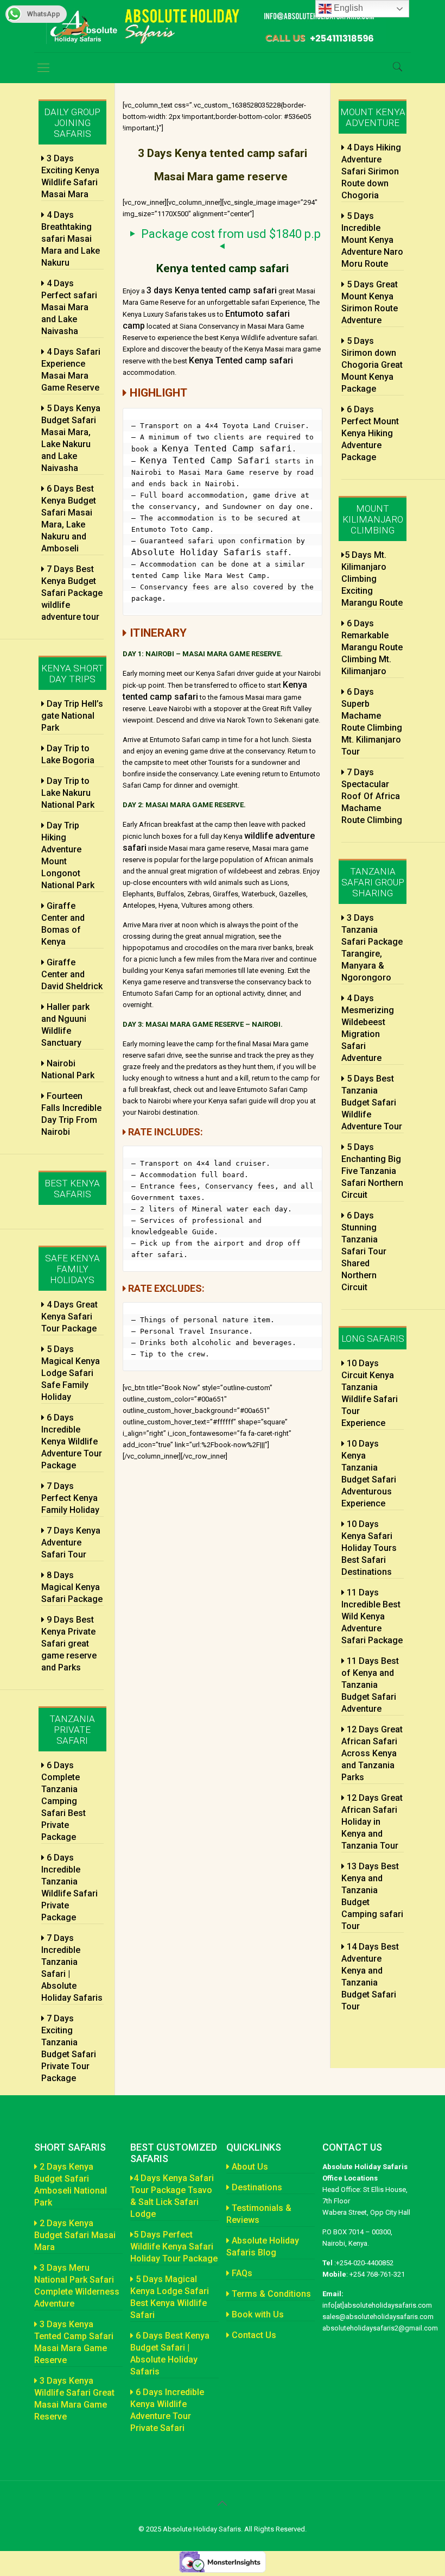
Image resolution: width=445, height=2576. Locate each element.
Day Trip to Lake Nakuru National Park (68, 793)
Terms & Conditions (270, 2294)
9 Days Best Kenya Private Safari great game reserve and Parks (69, 1644)
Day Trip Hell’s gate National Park (72, 716)
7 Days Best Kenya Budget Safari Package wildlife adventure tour (72, 593)
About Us (249, 2167)
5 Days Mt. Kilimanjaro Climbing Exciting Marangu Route (372, 579)
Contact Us (253, 2335)
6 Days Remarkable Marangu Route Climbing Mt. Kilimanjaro (372, 647)
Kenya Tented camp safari (241, 360)
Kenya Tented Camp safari (227, 448)
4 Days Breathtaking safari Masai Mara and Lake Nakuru (71, 239)
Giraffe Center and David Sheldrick (72, 974)
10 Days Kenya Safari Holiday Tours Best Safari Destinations (369, 1548)
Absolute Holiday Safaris (196, 552)
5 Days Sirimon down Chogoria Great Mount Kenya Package (372, 365)
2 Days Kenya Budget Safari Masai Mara (75, 2235)
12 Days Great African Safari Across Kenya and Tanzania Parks (372, 1753)
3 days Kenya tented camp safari (212, 290)
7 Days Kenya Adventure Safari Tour (71, 1543)
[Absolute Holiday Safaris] (220, 26)
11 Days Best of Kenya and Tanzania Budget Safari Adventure (370, 1685)
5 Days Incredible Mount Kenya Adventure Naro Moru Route (372, 240)
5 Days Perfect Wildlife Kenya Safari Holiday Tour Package (174, 2247)
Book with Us (257, 2314)
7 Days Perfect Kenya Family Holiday (70, 1498)
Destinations (256, 2187)
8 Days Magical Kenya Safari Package (72, 1587)
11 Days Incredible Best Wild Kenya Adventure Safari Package (372, 1616)
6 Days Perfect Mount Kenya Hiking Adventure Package (370, 433)
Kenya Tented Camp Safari (205, 460)
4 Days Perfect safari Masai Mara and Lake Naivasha (69, 307)
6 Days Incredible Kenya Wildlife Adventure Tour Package (72, 1441)
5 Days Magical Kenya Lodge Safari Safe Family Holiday (71, 1373)
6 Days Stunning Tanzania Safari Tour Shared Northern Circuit (364, 1251)
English (347, 8)
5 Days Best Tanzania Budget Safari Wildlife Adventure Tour (372, 1102)
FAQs (241, 2273)
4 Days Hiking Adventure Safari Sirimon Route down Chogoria (371, 171)
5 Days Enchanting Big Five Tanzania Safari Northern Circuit (372, 1171)
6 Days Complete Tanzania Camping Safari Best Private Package (63, 1801)
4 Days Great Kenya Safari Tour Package (69, 1317)
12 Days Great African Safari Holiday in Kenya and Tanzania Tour (372, 1822)
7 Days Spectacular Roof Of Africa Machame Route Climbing (372, 796)
